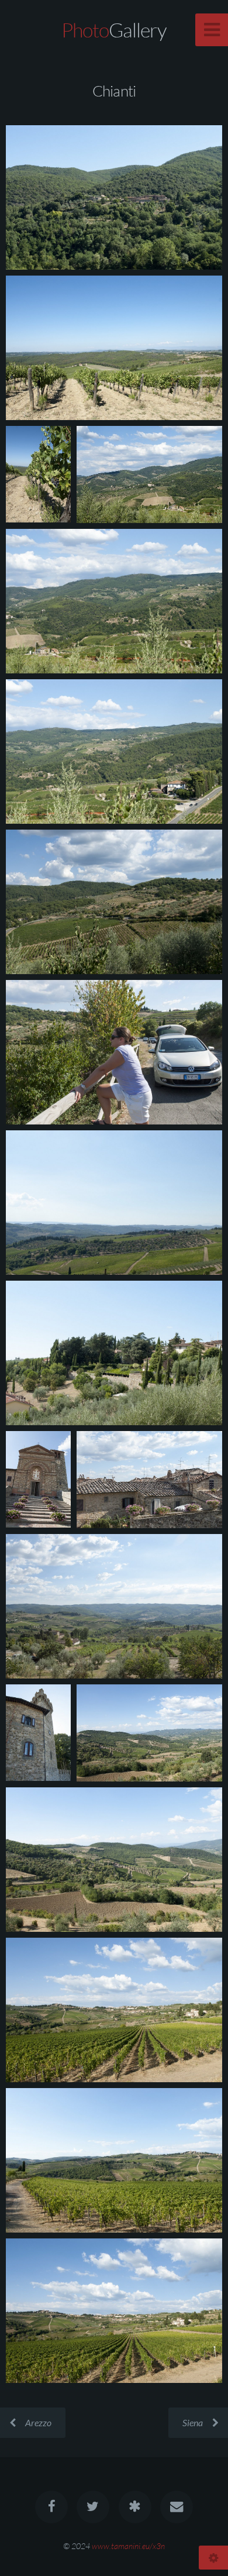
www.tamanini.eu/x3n (128, 2546)
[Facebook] (51, 2507)
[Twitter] (93, 2507)
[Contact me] (177, 2507)
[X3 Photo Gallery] (135, 2507)
